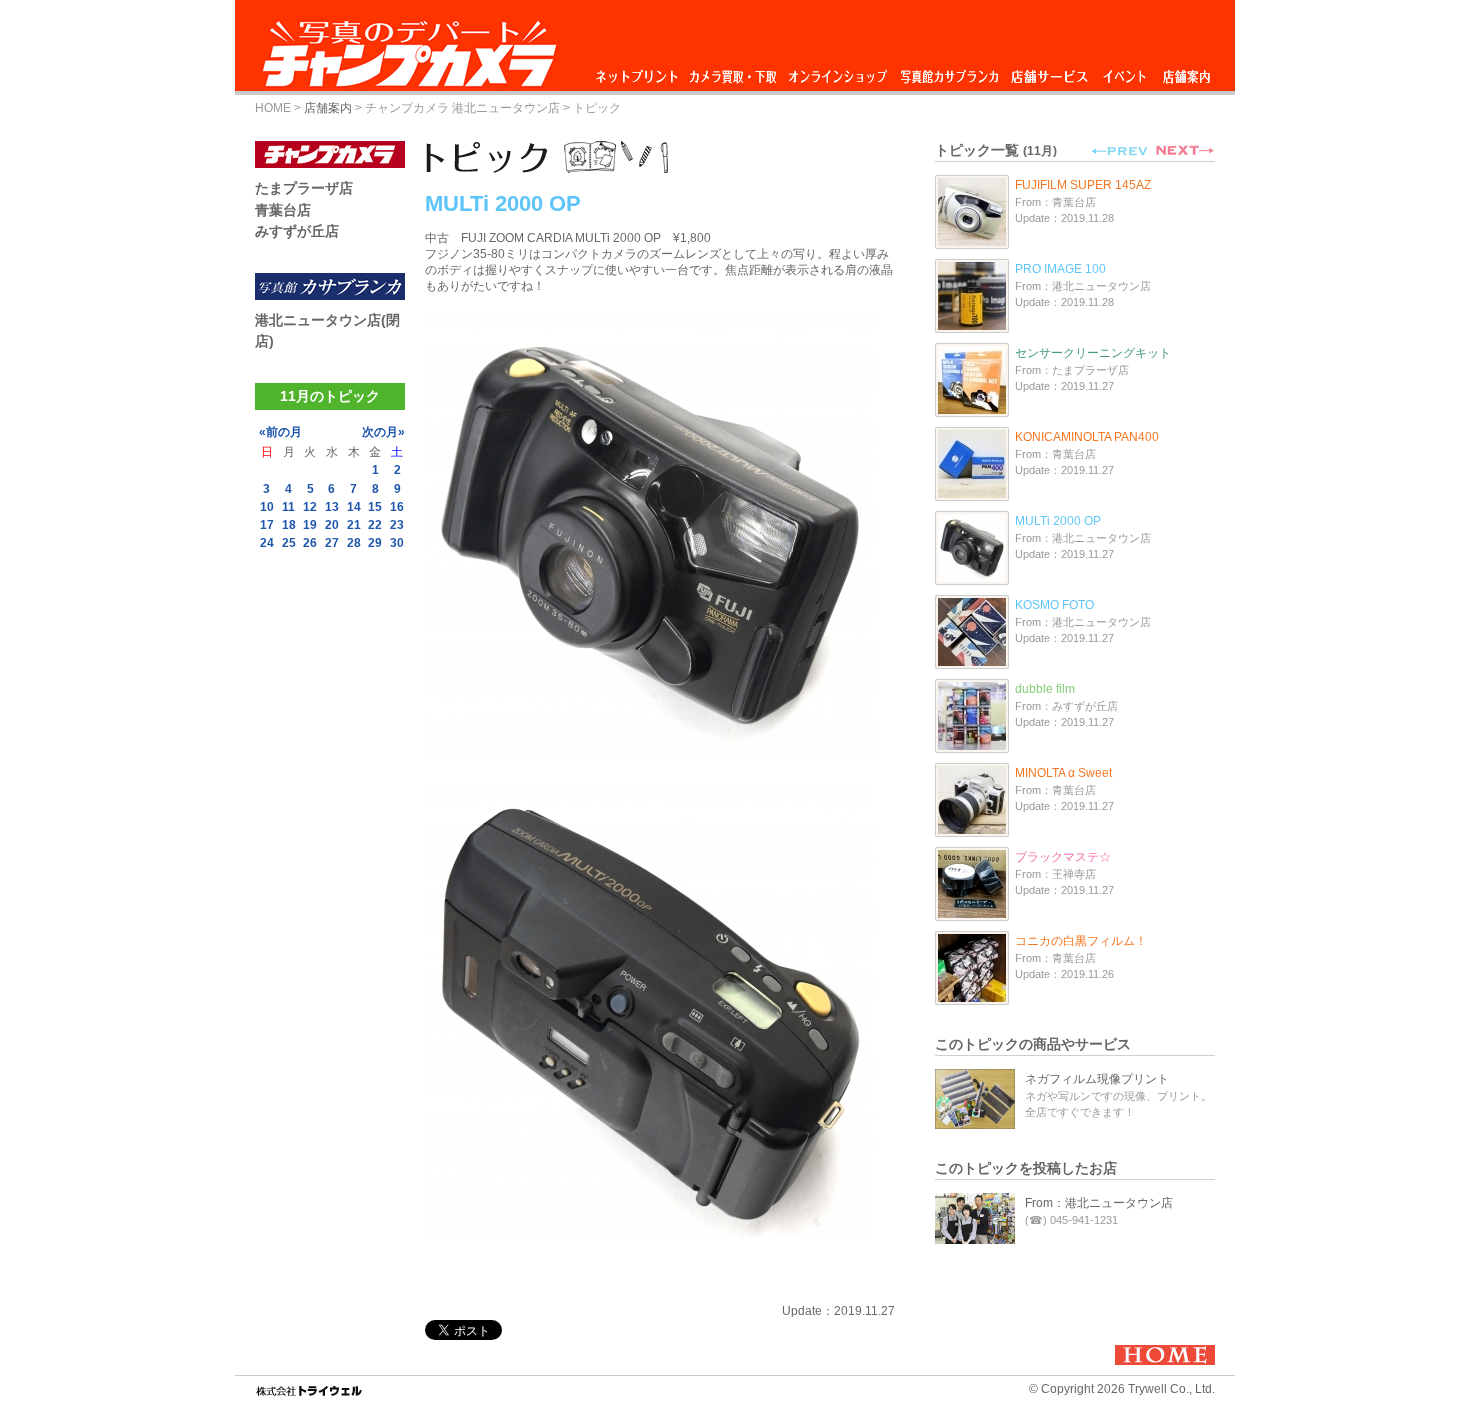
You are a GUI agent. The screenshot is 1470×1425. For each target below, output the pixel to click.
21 (354, 525)
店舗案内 (1186, 71)
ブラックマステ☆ (1063, 857)
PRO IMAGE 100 (1060, 269)
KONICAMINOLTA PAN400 (1087, 437)
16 (397, 507)
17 (267, 525)
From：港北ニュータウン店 (1099, 1203)
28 (354, 543)
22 (375, 525)
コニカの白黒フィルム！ (1081, 941)
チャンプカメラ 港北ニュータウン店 (462, 108)
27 (332, 543)
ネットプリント (640, 71)
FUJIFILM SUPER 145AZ (1083, 185)
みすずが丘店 (297, 231)
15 (375, 507)
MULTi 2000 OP (1058, 521)
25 (289, 543)
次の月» (383, 432)
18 (289, 525)
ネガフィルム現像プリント (1097, 1079)
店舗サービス (1049, 71)
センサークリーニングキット (1093, 353)
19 (310, 525)
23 (397, 525)
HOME (273, 108)
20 (332, 525)
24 (267, 543)
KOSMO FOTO (1054, 605)
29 (375, 543)
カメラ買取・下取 (734, 71)
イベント (1125, 71)
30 (397, 543)
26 (310, 543)
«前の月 (280, 432)
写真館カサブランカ (949, 71)
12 (310, 507)
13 (332, 507)
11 (288, 507)
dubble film (1045, 689)
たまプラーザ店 (304, 188)
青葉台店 (283, 210)
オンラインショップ (836, 71)
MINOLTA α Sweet (1063, 773)
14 (354, 507)
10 (267, 507)
